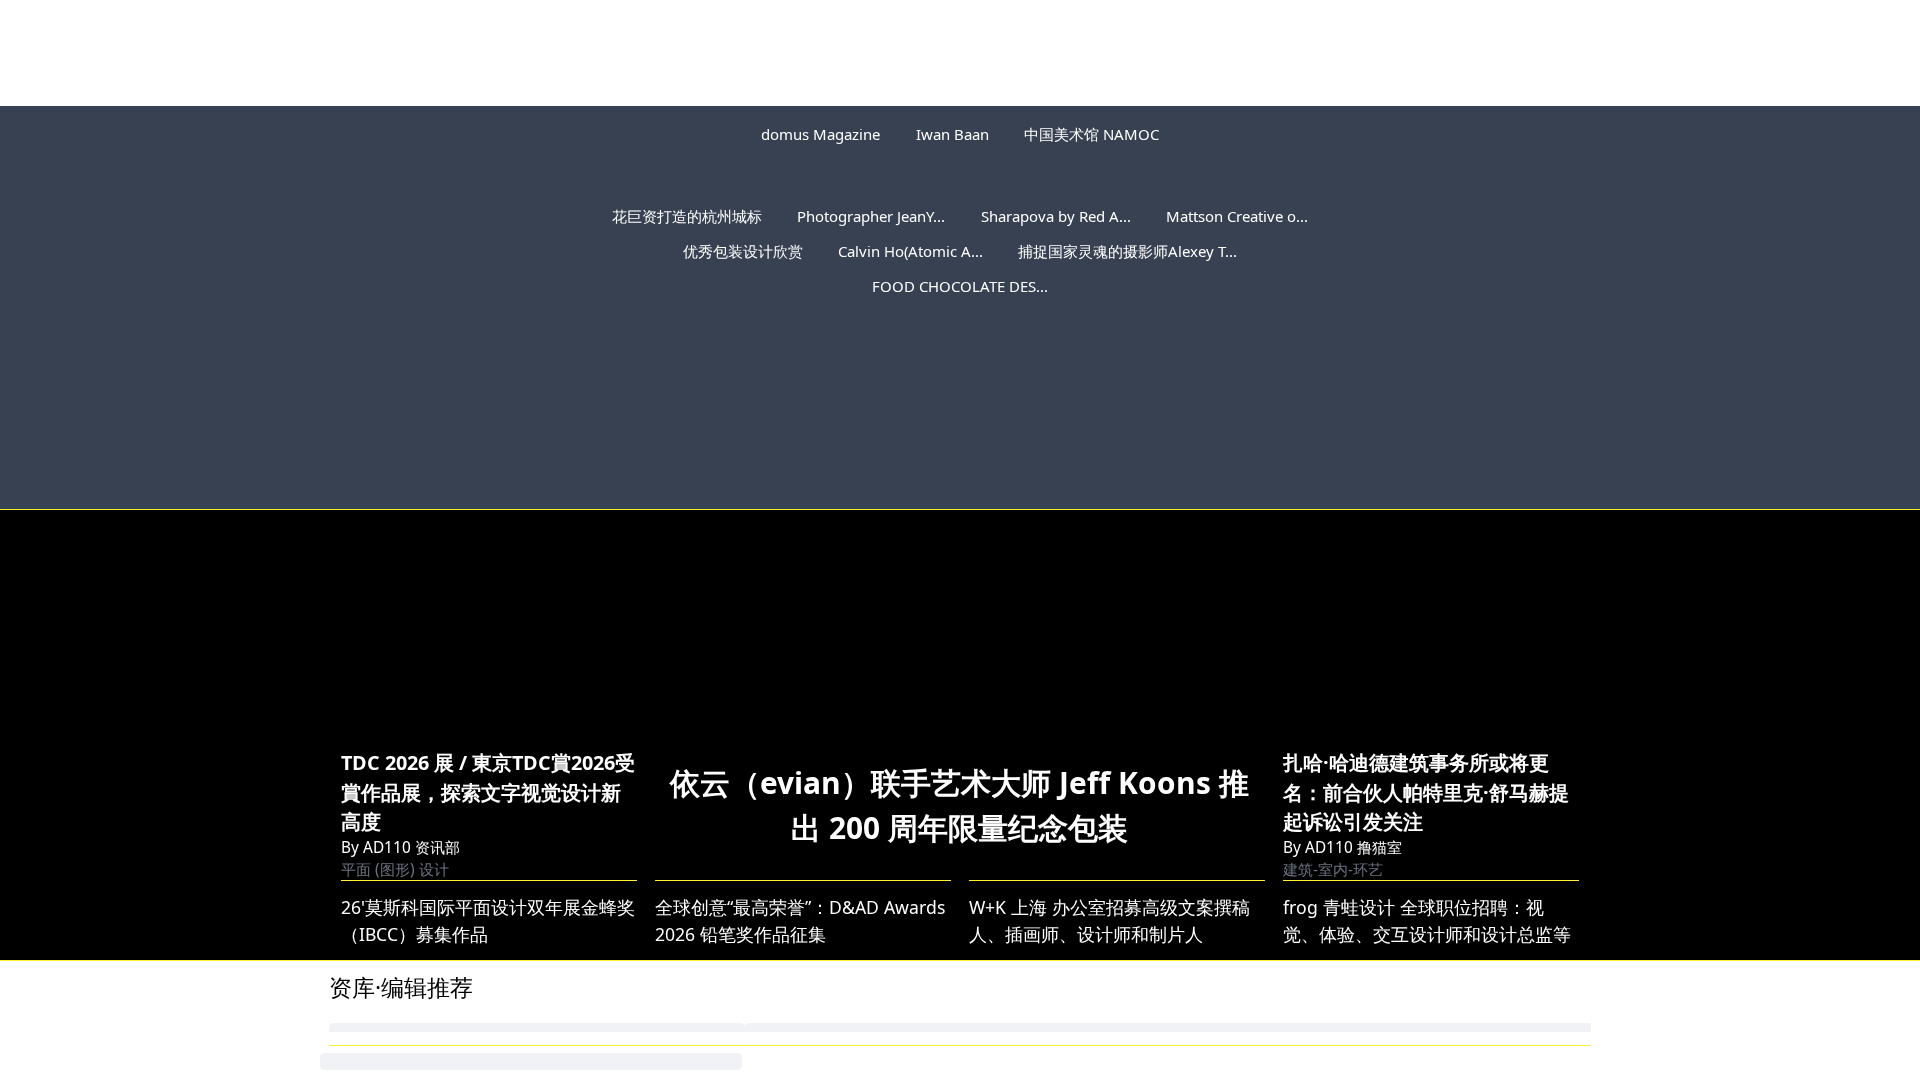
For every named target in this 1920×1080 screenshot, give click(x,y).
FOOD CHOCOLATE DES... (960, 286)
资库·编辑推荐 (401, 987)
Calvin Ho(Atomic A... (910, 251)
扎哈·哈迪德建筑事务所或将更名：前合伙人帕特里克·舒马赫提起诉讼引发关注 (1426, 792)
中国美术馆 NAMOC (1091, 134)
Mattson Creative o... (1237, 216)
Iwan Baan (952, 134)
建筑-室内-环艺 (1333, 869)
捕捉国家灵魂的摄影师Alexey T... (1127, 251)
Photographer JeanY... (871, 216)
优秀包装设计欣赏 (743, 251)
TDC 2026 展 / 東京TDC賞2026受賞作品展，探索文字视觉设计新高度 (488, 792)
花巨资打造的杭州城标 (687, 216)
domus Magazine (820, 134)
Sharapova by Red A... (1056, 216)
